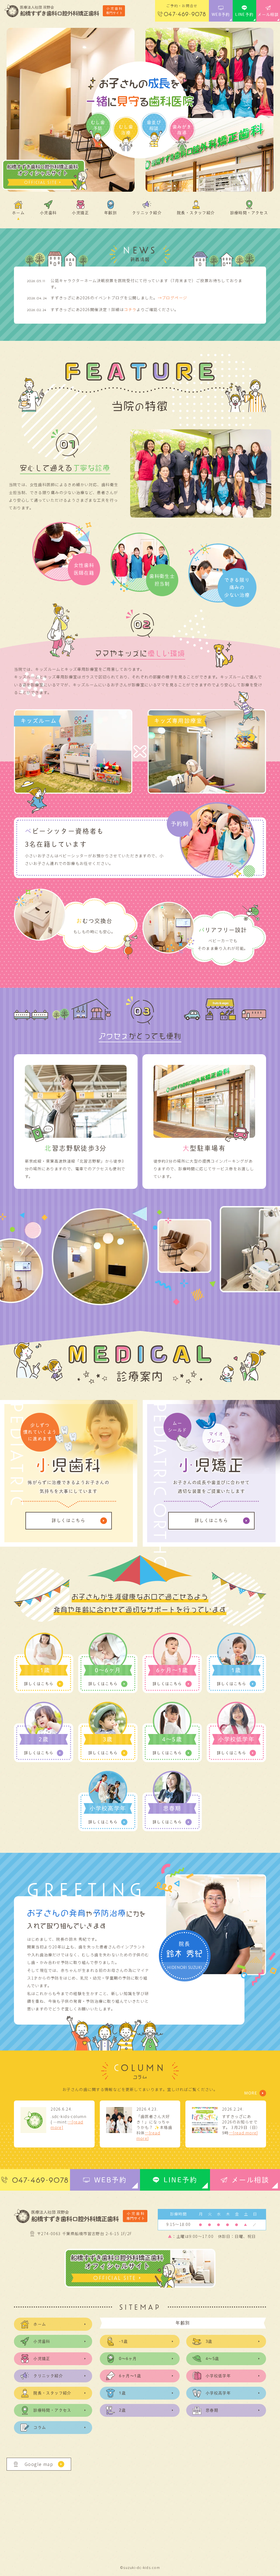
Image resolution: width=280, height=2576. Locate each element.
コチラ (130, 309)
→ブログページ (173, 298)
